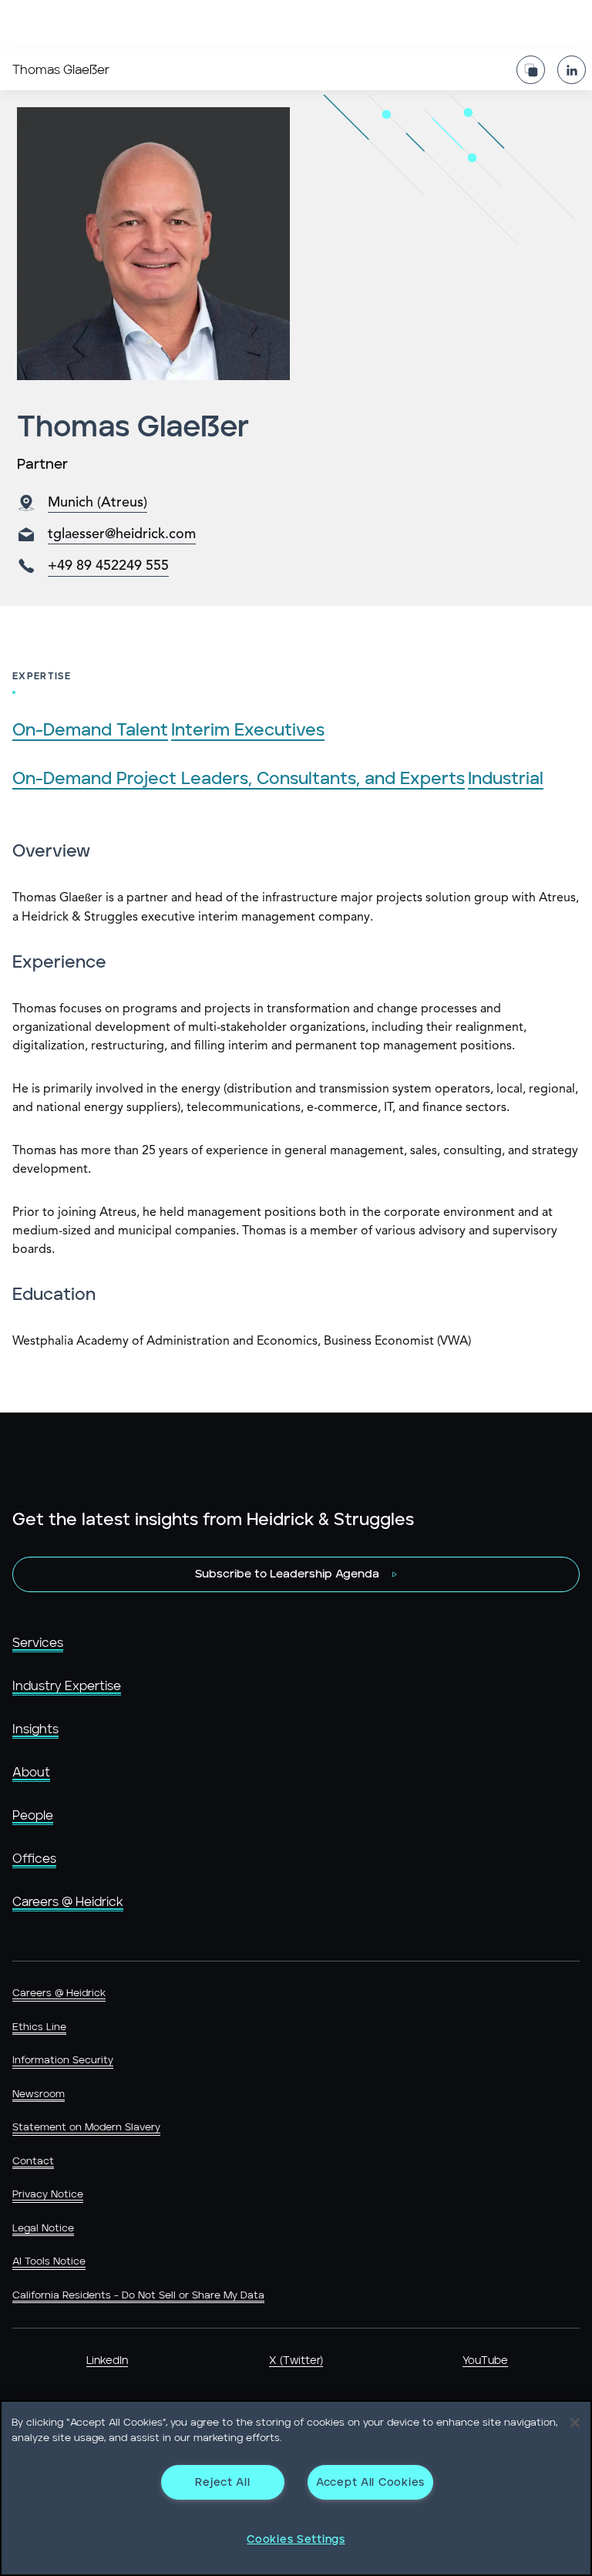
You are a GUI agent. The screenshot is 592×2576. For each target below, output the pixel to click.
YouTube (485, 2361)
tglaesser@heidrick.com (122, 534)
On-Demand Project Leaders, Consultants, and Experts (239, 779)
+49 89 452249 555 (108, 566)
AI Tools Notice (49, 2262)
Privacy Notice (48, 2195)
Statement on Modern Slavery (86, 2128)
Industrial (506, 779)
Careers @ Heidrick (68, 1902)
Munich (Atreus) (98, 503)
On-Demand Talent (90, 731)
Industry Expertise (67, 1686)
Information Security (63, 2061)
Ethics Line (39, 2027)
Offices (34, 1859)
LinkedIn (107, 2361)
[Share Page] (531, 70)
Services (38, 1643)
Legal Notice (43, 2229)
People (33, 1816)
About (31, 1773)
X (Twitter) (296, 2361)
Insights (35, 1729)
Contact (33, 2162)
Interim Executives (248, 731)
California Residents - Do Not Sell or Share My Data (138, 2296)
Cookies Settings (296, 2539)
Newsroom (39, 2094)
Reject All (222, 2482)
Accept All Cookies (370, 2482)
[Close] (575, 2423)
